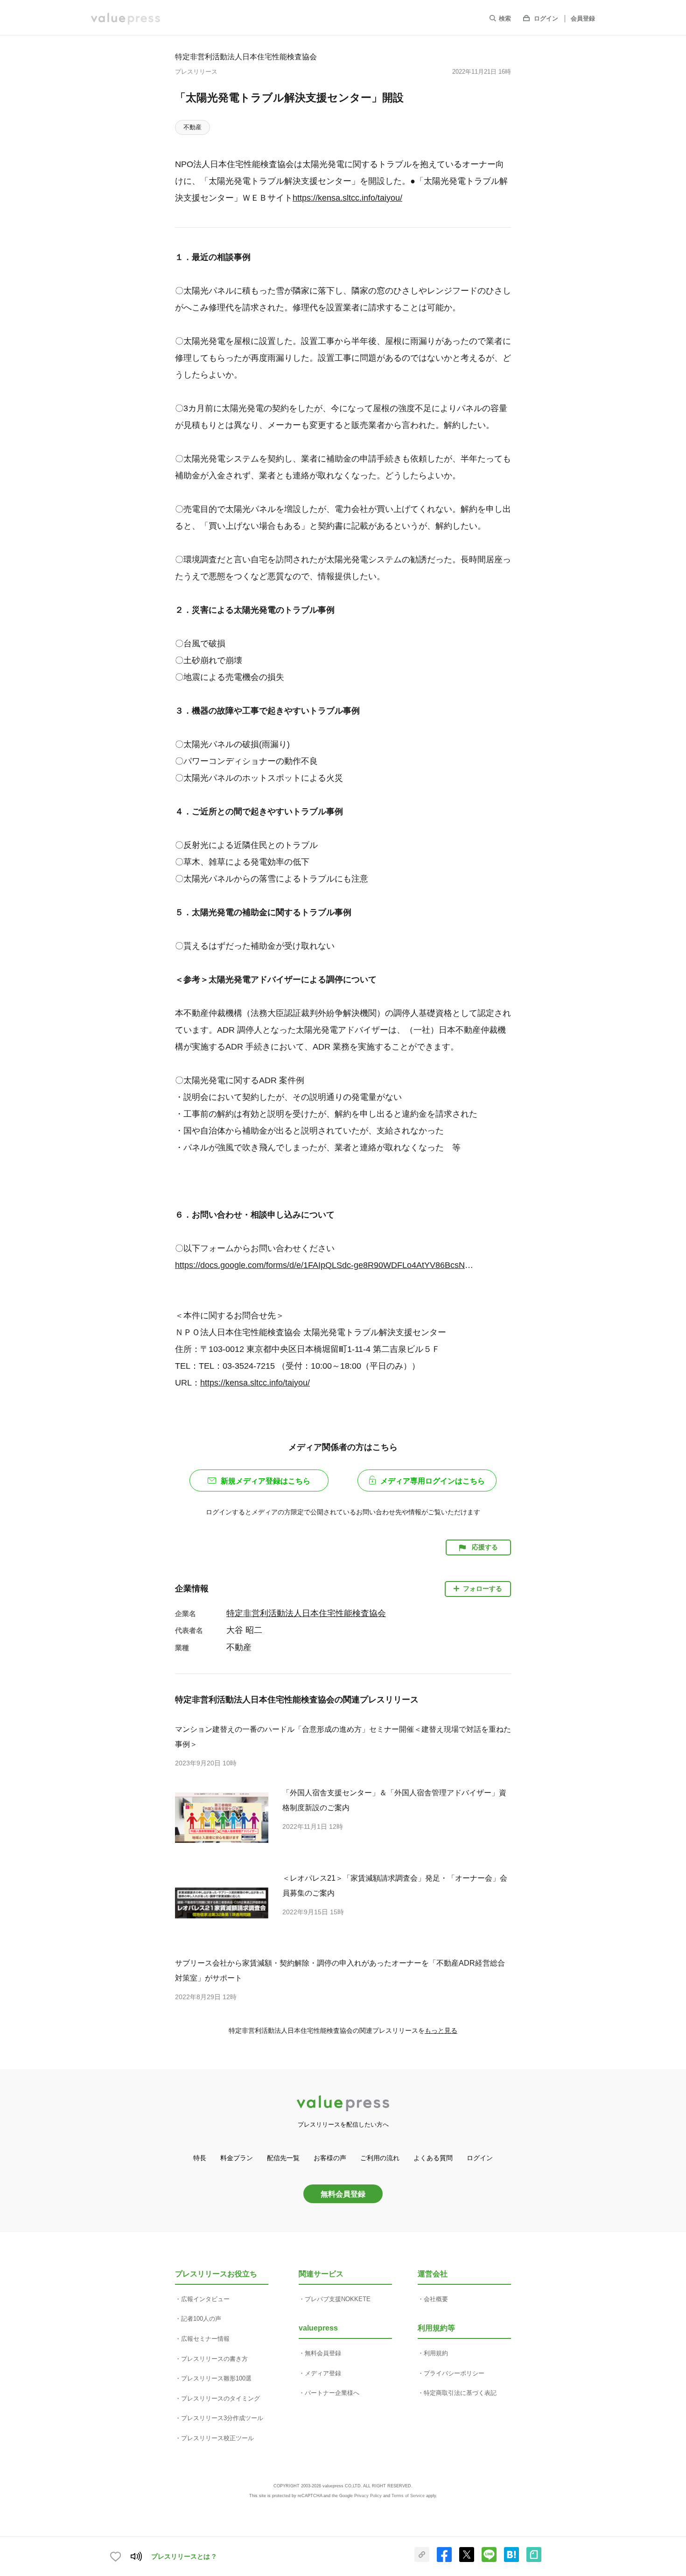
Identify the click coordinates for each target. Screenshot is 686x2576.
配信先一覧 (283, 2158)
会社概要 (436, 2299)
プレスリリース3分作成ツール (222, 2418)
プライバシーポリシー (454, 2373)
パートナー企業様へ (332, 2393)
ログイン (546, 18)
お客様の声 (330, 2158)
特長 (200, 2158)
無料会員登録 (343, 2194)
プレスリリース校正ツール (217, 2438)
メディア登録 (323, 2373)
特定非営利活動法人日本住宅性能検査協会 (246, 56)
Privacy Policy (368, 2496)
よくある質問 (433, 2158)
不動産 (192, 127)
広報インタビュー (205, 2299)
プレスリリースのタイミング (220, 2398)
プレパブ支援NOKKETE (338, 2299)
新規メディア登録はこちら (266, 1481)
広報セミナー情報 (205, 2339)
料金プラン (237, 2158)
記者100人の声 (201, 2319)
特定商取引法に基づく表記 (460, 2393)
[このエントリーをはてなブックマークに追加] (511, 2560)
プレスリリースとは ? (184, 2556)
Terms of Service (408, 2496)
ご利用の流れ (380, 2158)
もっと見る (441, 2030)
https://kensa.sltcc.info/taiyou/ (347, 198)
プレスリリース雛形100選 (216, 2378)
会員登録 (583, 18)
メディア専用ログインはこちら (433, 1481)
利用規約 (436, 2353)
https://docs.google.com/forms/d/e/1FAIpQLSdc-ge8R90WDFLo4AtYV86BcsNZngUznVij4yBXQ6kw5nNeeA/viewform (326, 1265)
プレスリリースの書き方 (214, 2359)
